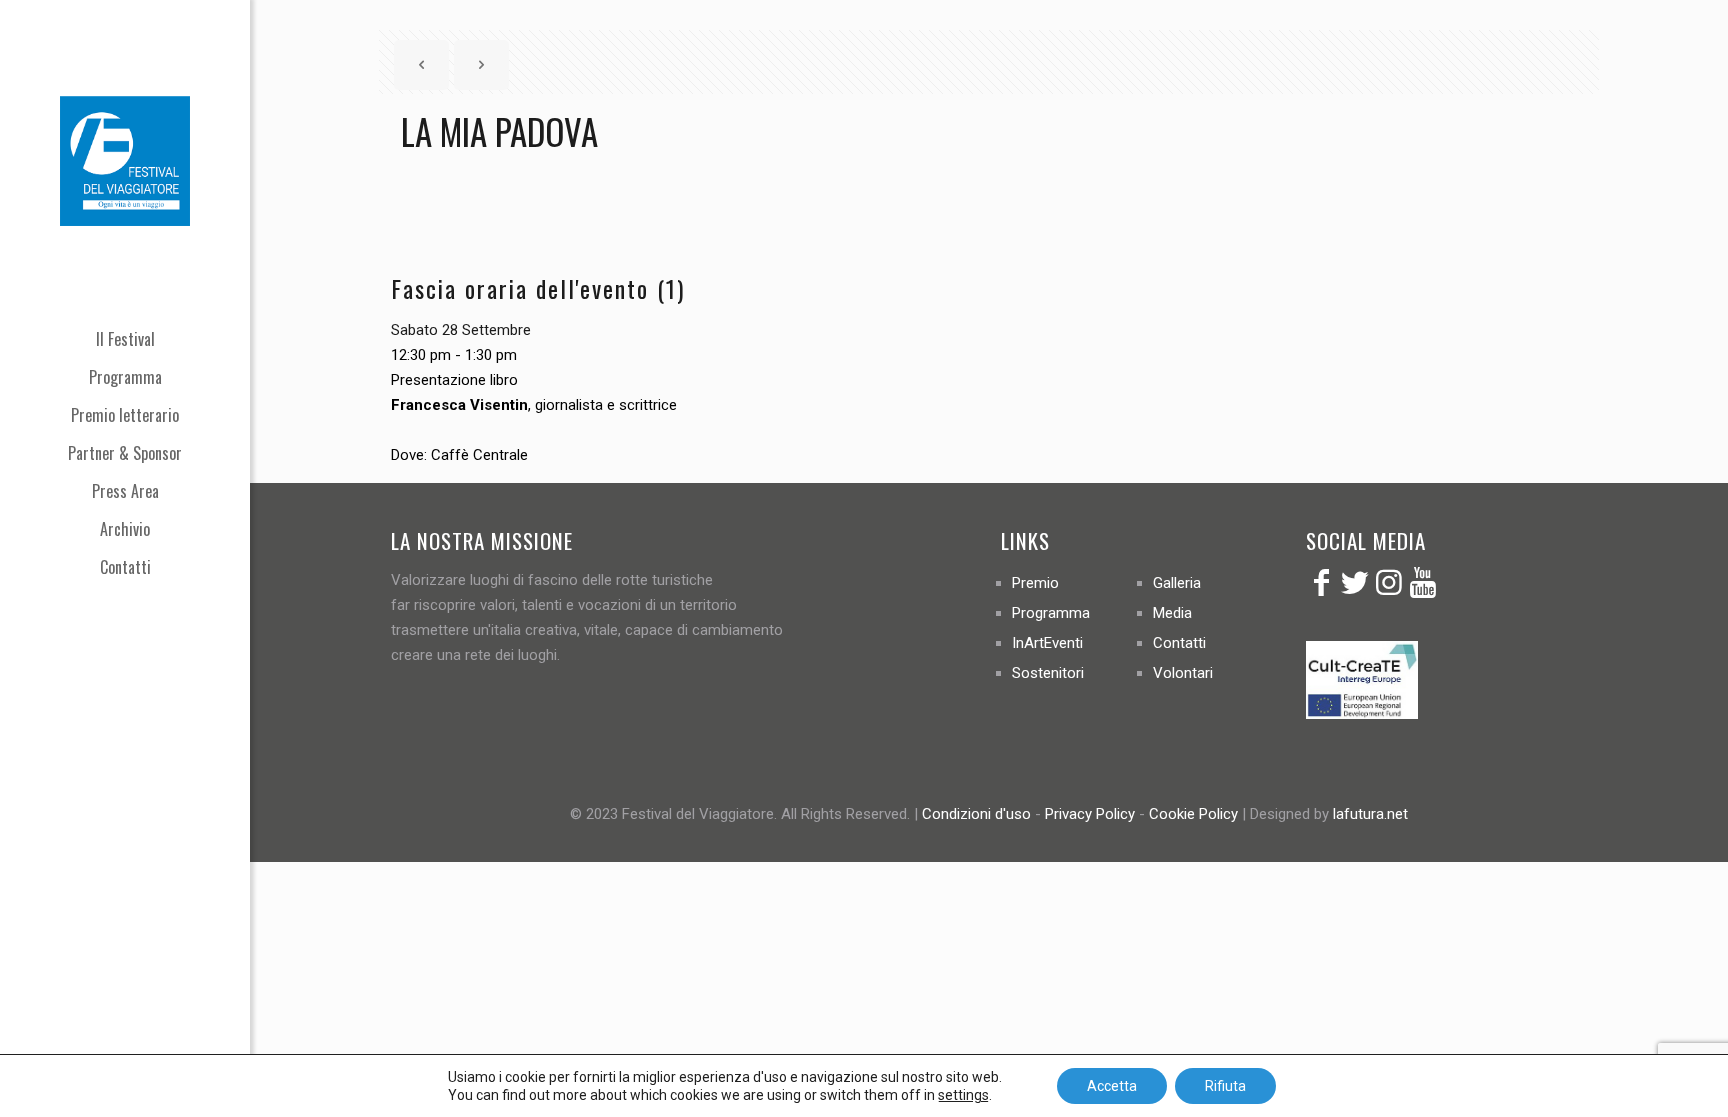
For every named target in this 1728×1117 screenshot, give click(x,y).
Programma (1051, 613)
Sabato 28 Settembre (461, 330)
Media (1172, 613)
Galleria (1177, 583)
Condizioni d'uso (976, 814)
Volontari (1183, 673)
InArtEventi (1047, 643)
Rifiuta (1225, 1086)
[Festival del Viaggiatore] (125, 160)
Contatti (1179, 643)
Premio (1035, 583)
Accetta (1112, 1086)
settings (963, 1095)
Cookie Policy (1193, 814)
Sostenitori (1048, 673)
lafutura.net (1370, 814)
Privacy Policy (1090, 814)
